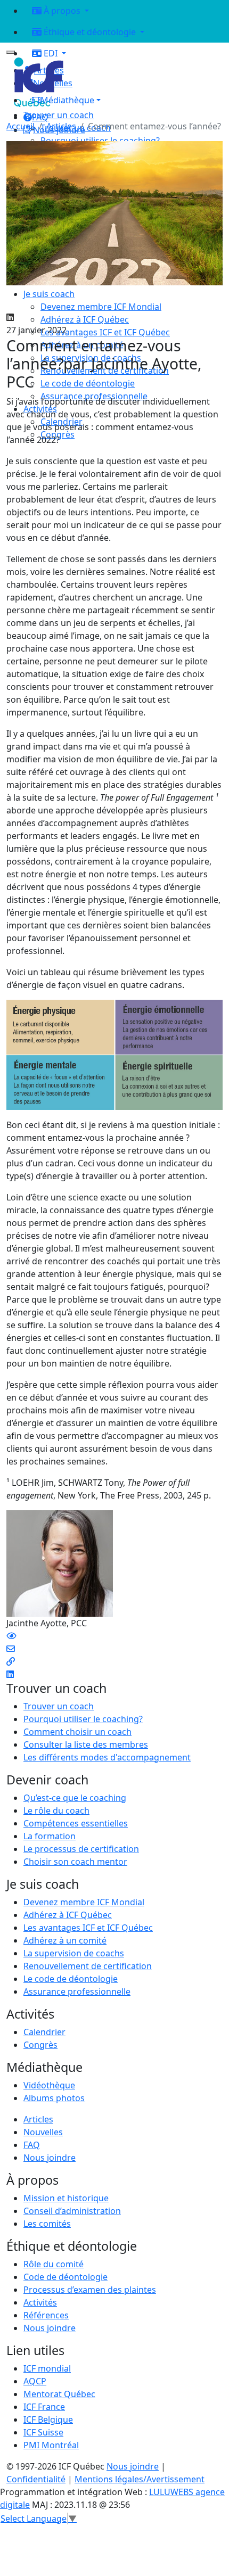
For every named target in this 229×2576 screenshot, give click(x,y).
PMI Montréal (51, 2445)
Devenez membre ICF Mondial (84, 1902)
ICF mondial (47, 2368)
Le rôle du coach (56, 1810)
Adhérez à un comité (65, 1940)
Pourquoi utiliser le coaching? (83, 1719)
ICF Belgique (48, 2419)
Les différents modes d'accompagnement (107, 1757)
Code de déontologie (66, 2277)
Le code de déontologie (71, 1979)
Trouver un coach (59, 115)
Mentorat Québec (59, 2394)
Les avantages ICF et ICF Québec (88, 1928)
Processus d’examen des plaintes (90, 2290)
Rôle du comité (54, 2264)
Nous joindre (50, 2158)
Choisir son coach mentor (75, 1862)
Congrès (40, 2045)
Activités (40, 2302)
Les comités (47, 2224)
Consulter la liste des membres (86, 1744)
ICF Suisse (43, 2432)
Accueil (21, 126)
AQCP (35, 2381)
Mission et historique (66, 2198)
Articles (61, 126)
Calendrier (44, 2032)
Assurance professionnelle (77, 1991)
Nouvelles (43, 2132)
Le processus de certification (81, 1849)
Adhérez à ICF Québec (68, 1915)
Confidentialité (36, 2479)
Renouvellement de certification (88, 1966)
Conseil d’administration (72, 2211)
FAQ (32, 2145)
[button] (123, 100)
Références (46, 2315)
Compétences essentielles (76, 1823)
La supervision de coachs (74, 1953)
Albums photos (54, 2098)
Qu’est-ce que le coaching (75, 1798)
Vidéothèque (49, 2085)
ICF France (44, 2407)
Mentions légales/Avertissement (140, 2479)
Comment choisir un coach (77, 1732)
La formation (50, 1836)
